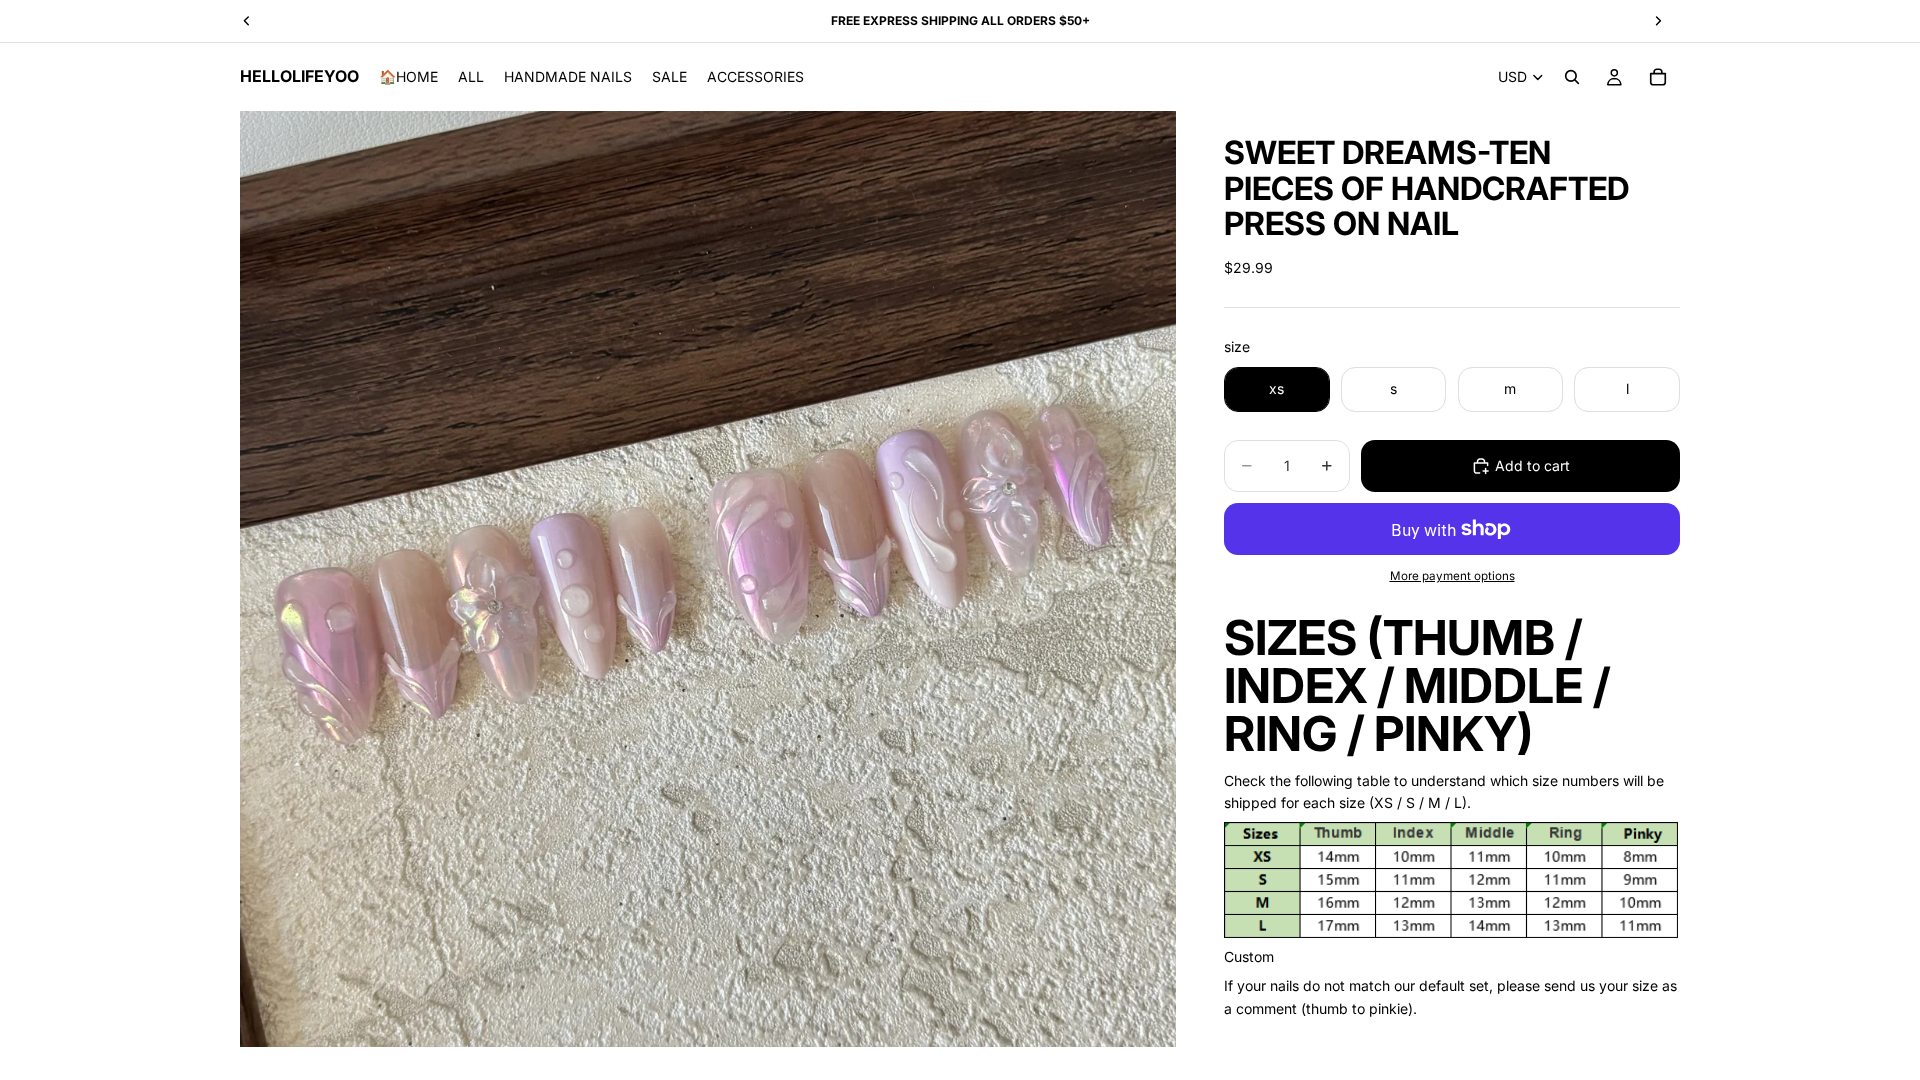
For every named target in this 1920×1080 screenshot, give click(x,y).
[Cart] (1658, 77)
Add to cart (1532, 465)
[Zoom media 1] (708, 579)
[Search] (1572, 77)
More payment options (1452, 576)
